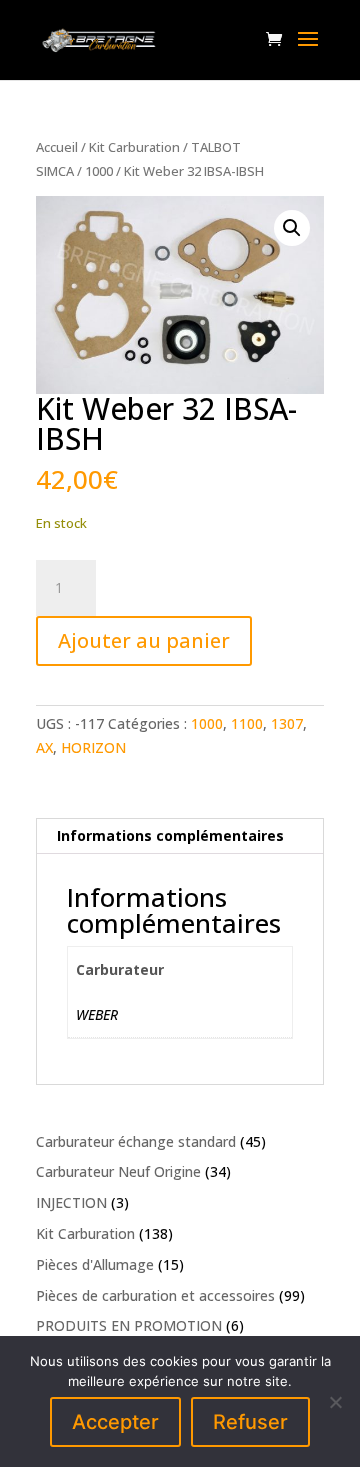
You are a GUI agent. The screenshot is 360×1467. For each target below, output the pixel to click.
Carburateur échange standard (136, 1141)
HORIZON (93, 747)
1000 (99, 171)
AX (44, 747)
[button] (292, 228)
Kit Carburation (134, 147)
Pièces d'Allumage (95, 1264)
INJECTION (71, 1202)
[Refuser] (335, 1402)
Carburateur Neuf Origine (118, 1171)
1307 (287, 723)
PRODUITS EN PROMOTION (129, 1325)
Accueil (57, 147)
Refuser (250, 1422)
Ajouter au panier (144, 640)
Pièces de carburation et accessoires (155, 1295)
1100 (247, 723)
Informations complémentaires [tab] (170, 835)
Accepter (115, 1422)
